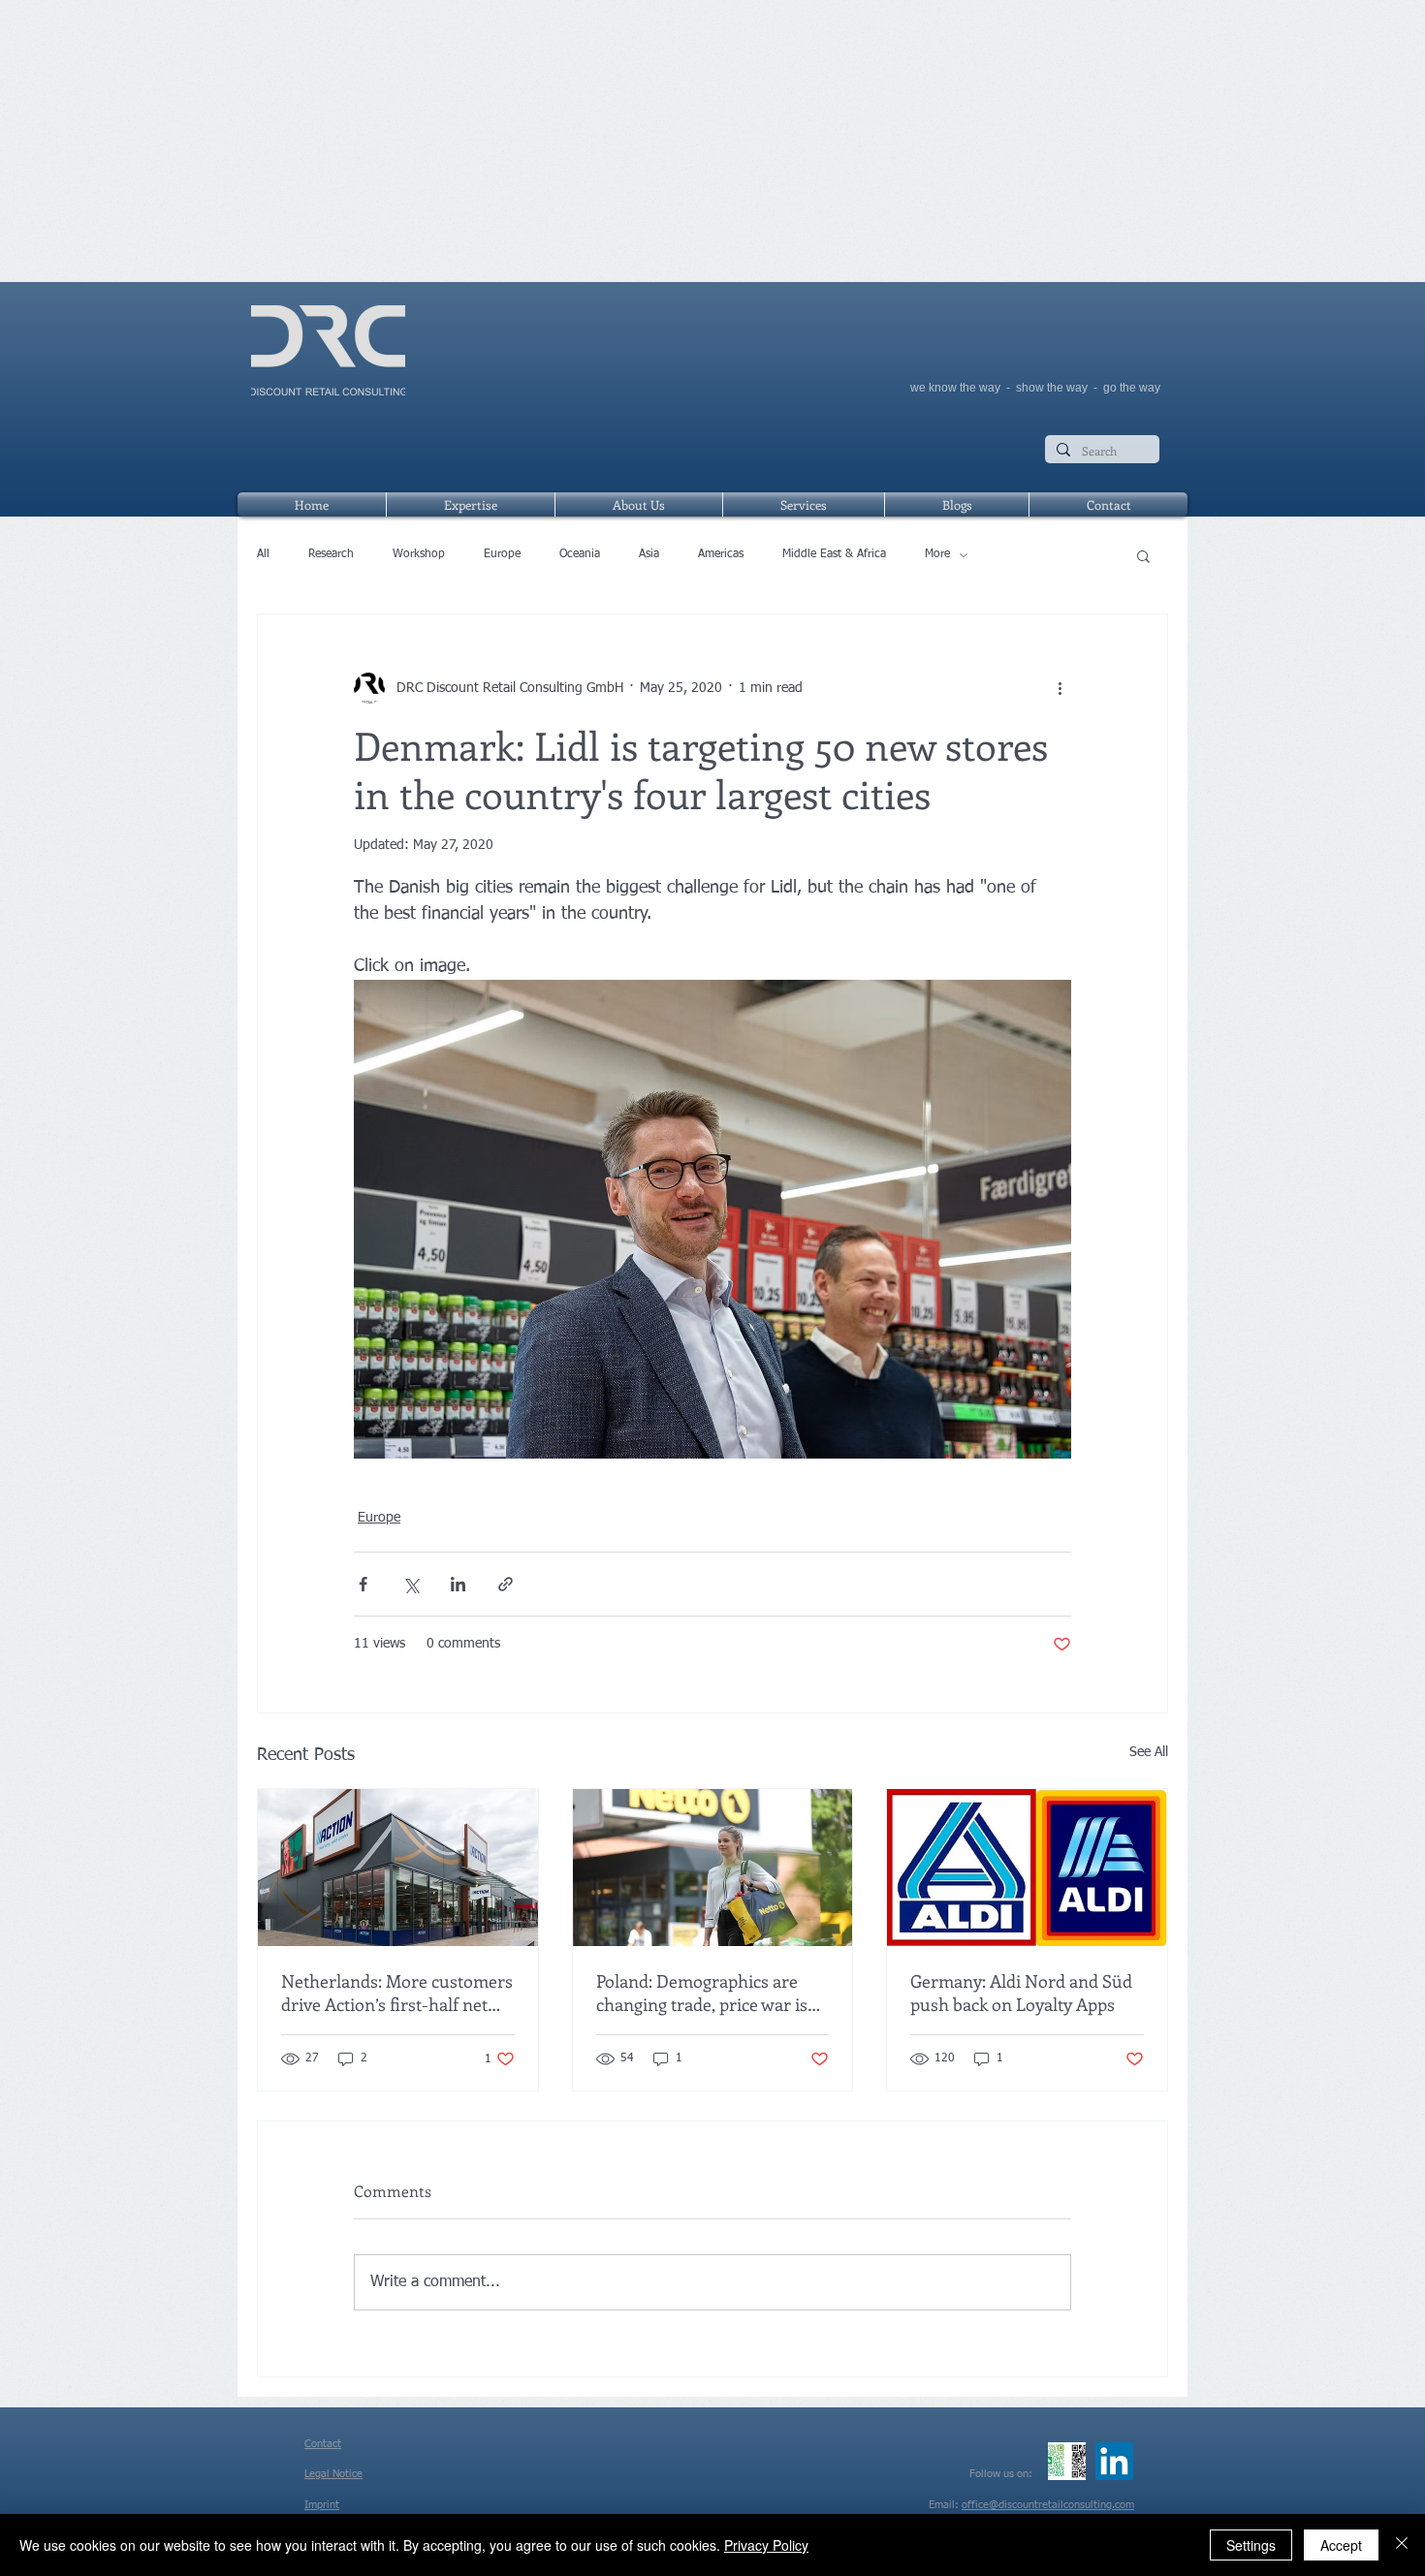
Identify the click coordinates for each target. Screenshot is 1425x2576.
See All (1149, 1752)
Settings (1251, 2545)
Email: (945, 2505)
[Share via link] (506, 1584)
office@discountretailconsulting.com (1048, 2505)
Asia (649, 554)
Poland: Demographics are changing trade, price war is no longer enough (702, 1993)
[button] (1143, 555)
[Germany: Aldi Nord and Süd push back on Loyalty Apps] (1027, 1868)
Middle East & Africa (834, 554)
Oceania (580, 554)
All (263, 554)
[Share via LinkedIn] (458, 1584)
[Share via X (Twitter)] (411, 1584)
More (937, 554)
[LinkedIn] (1114, 2461)
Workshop (419, 554)
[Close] (1402, 2545)
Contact (323, 2444)
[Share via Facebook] (363, 1584)
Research (331, 554)
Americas (721, 554)
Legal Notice (333, 2474)
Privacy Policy (766, 2545)
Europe (502, 554)
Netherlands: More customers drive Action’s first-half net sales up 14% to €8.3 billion (397, 1993)
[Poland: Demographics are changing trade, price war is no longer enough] (713, 1868)
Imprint (322, 2505)
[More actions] (1060, 688)
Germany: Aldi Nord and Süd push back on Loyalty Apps (1021, 1993)
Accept (1341, 2545)
